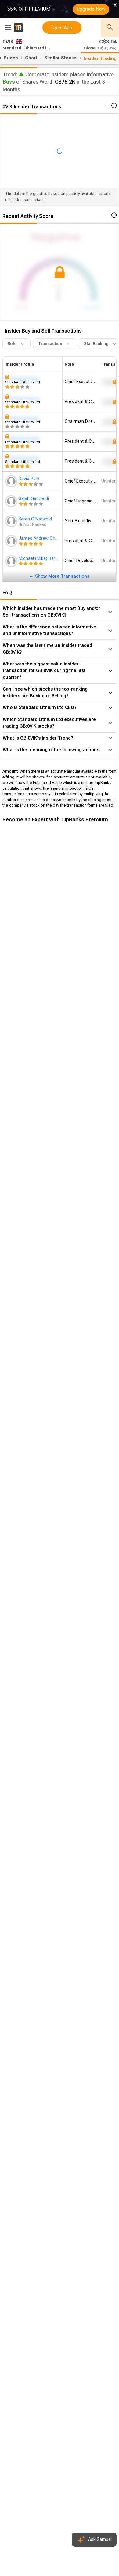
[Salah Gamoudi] (12, 501)
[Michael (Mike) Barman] (12, 561)
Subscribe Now (33, 932)
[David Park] (12, 481)
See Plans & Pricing (82, 932)
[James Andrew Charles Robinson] (12, 541)
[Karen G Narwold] (12, 521)
